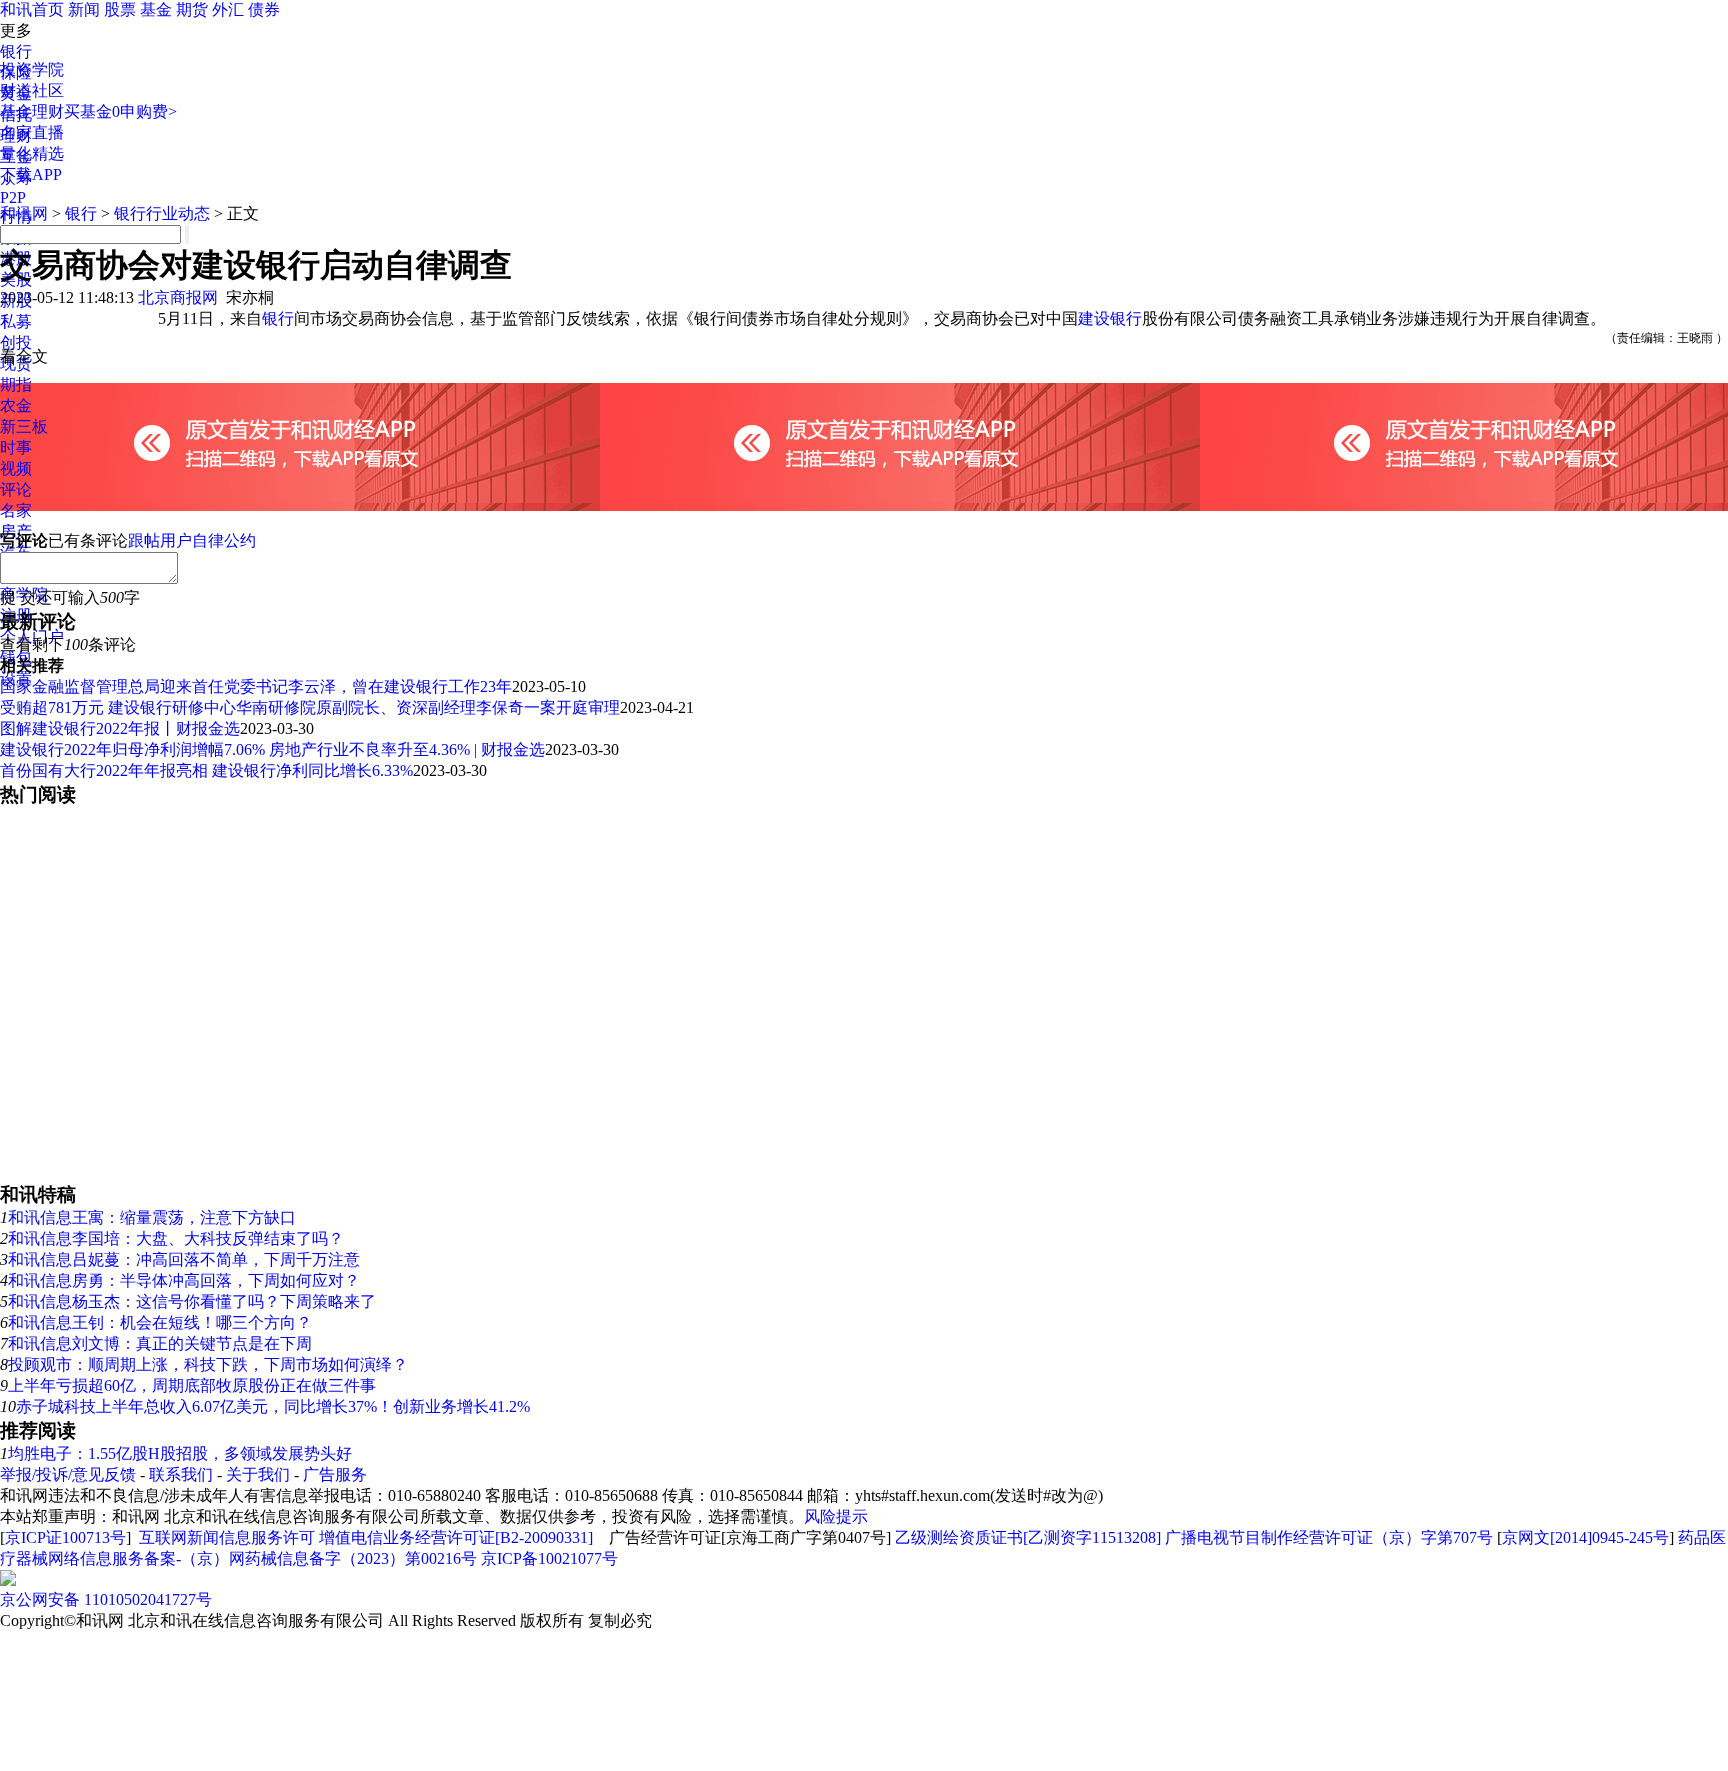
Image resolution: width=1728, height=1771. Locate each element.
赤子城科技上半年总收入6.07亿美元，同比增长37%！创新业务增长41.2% (273, 1406)
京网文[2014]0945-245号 (1585, 1537)
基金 (156, 9)
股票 (120, 9)
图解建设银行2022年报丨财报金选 (120, 728)
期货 (192, 9)
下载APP (31, 174)
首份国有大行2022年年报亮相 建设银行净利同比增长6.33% (206, 770)
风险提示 (836, 1516)
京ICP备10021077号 (549, 1558)
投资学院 (32, 69)
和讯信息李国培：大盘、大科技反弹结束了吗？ (176, 1238)
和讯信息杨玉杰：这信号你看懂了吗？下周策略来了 (192, 1301)
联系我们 (181, 1474)
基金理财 (32, 111)
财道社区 (32, 90)
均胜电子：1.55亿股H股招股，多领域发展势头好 (180, 1453)
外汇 (228, 9)
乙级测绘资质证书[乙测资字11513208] (1028, 1537)
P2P (13, 197)
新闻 (84, 9)
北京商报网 (178, 297)
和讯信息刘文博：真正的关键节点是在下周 (160, 1343)
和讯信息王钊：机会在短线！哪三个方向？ (160, 1322)
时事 (16, 447)
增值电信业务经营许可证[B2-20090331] (456, 1537)
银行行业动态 (162, 213)
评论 (16, 489)
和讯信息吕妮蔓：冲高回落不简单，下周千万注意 (184, 1259)
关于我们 (258, 1474)
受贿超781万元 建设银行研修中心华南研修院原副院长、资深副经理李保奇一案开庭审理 (310, 707)
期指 (16, 384)
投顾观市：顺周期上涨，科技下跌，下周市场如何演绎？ (208, 1364)
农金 (16, 405)
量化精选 (32, 153)
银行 (16, 51)
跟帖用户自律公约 (192, 540)
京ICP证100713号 (65, 1537)
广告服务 (335, 1474)
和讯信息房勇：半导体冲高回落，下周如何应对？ (184, 1280)
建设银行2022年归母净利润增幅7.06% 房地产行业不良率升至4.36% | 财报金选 (272, 749)
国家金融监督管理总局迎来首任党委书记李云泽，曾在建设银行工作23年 (256, 686)
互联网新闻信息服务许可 (227, 1537)
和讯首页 (32, 9)
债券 (264, 9)
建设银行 (1110, 318)
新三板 (24, 426)
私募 (16, 321)
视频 (16, 468)
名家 (16, 510)
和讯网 (24, 213)
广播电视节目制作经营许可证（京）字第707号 (1329, 1537)
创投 (16, 342)
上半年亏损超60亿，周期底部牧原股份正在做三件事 (192, 1385)
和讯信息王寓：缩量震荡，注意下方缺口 (152, 1217)
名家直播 (32, 132)
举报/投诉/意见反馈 (68, 1474)
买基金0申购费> (120, 111)
